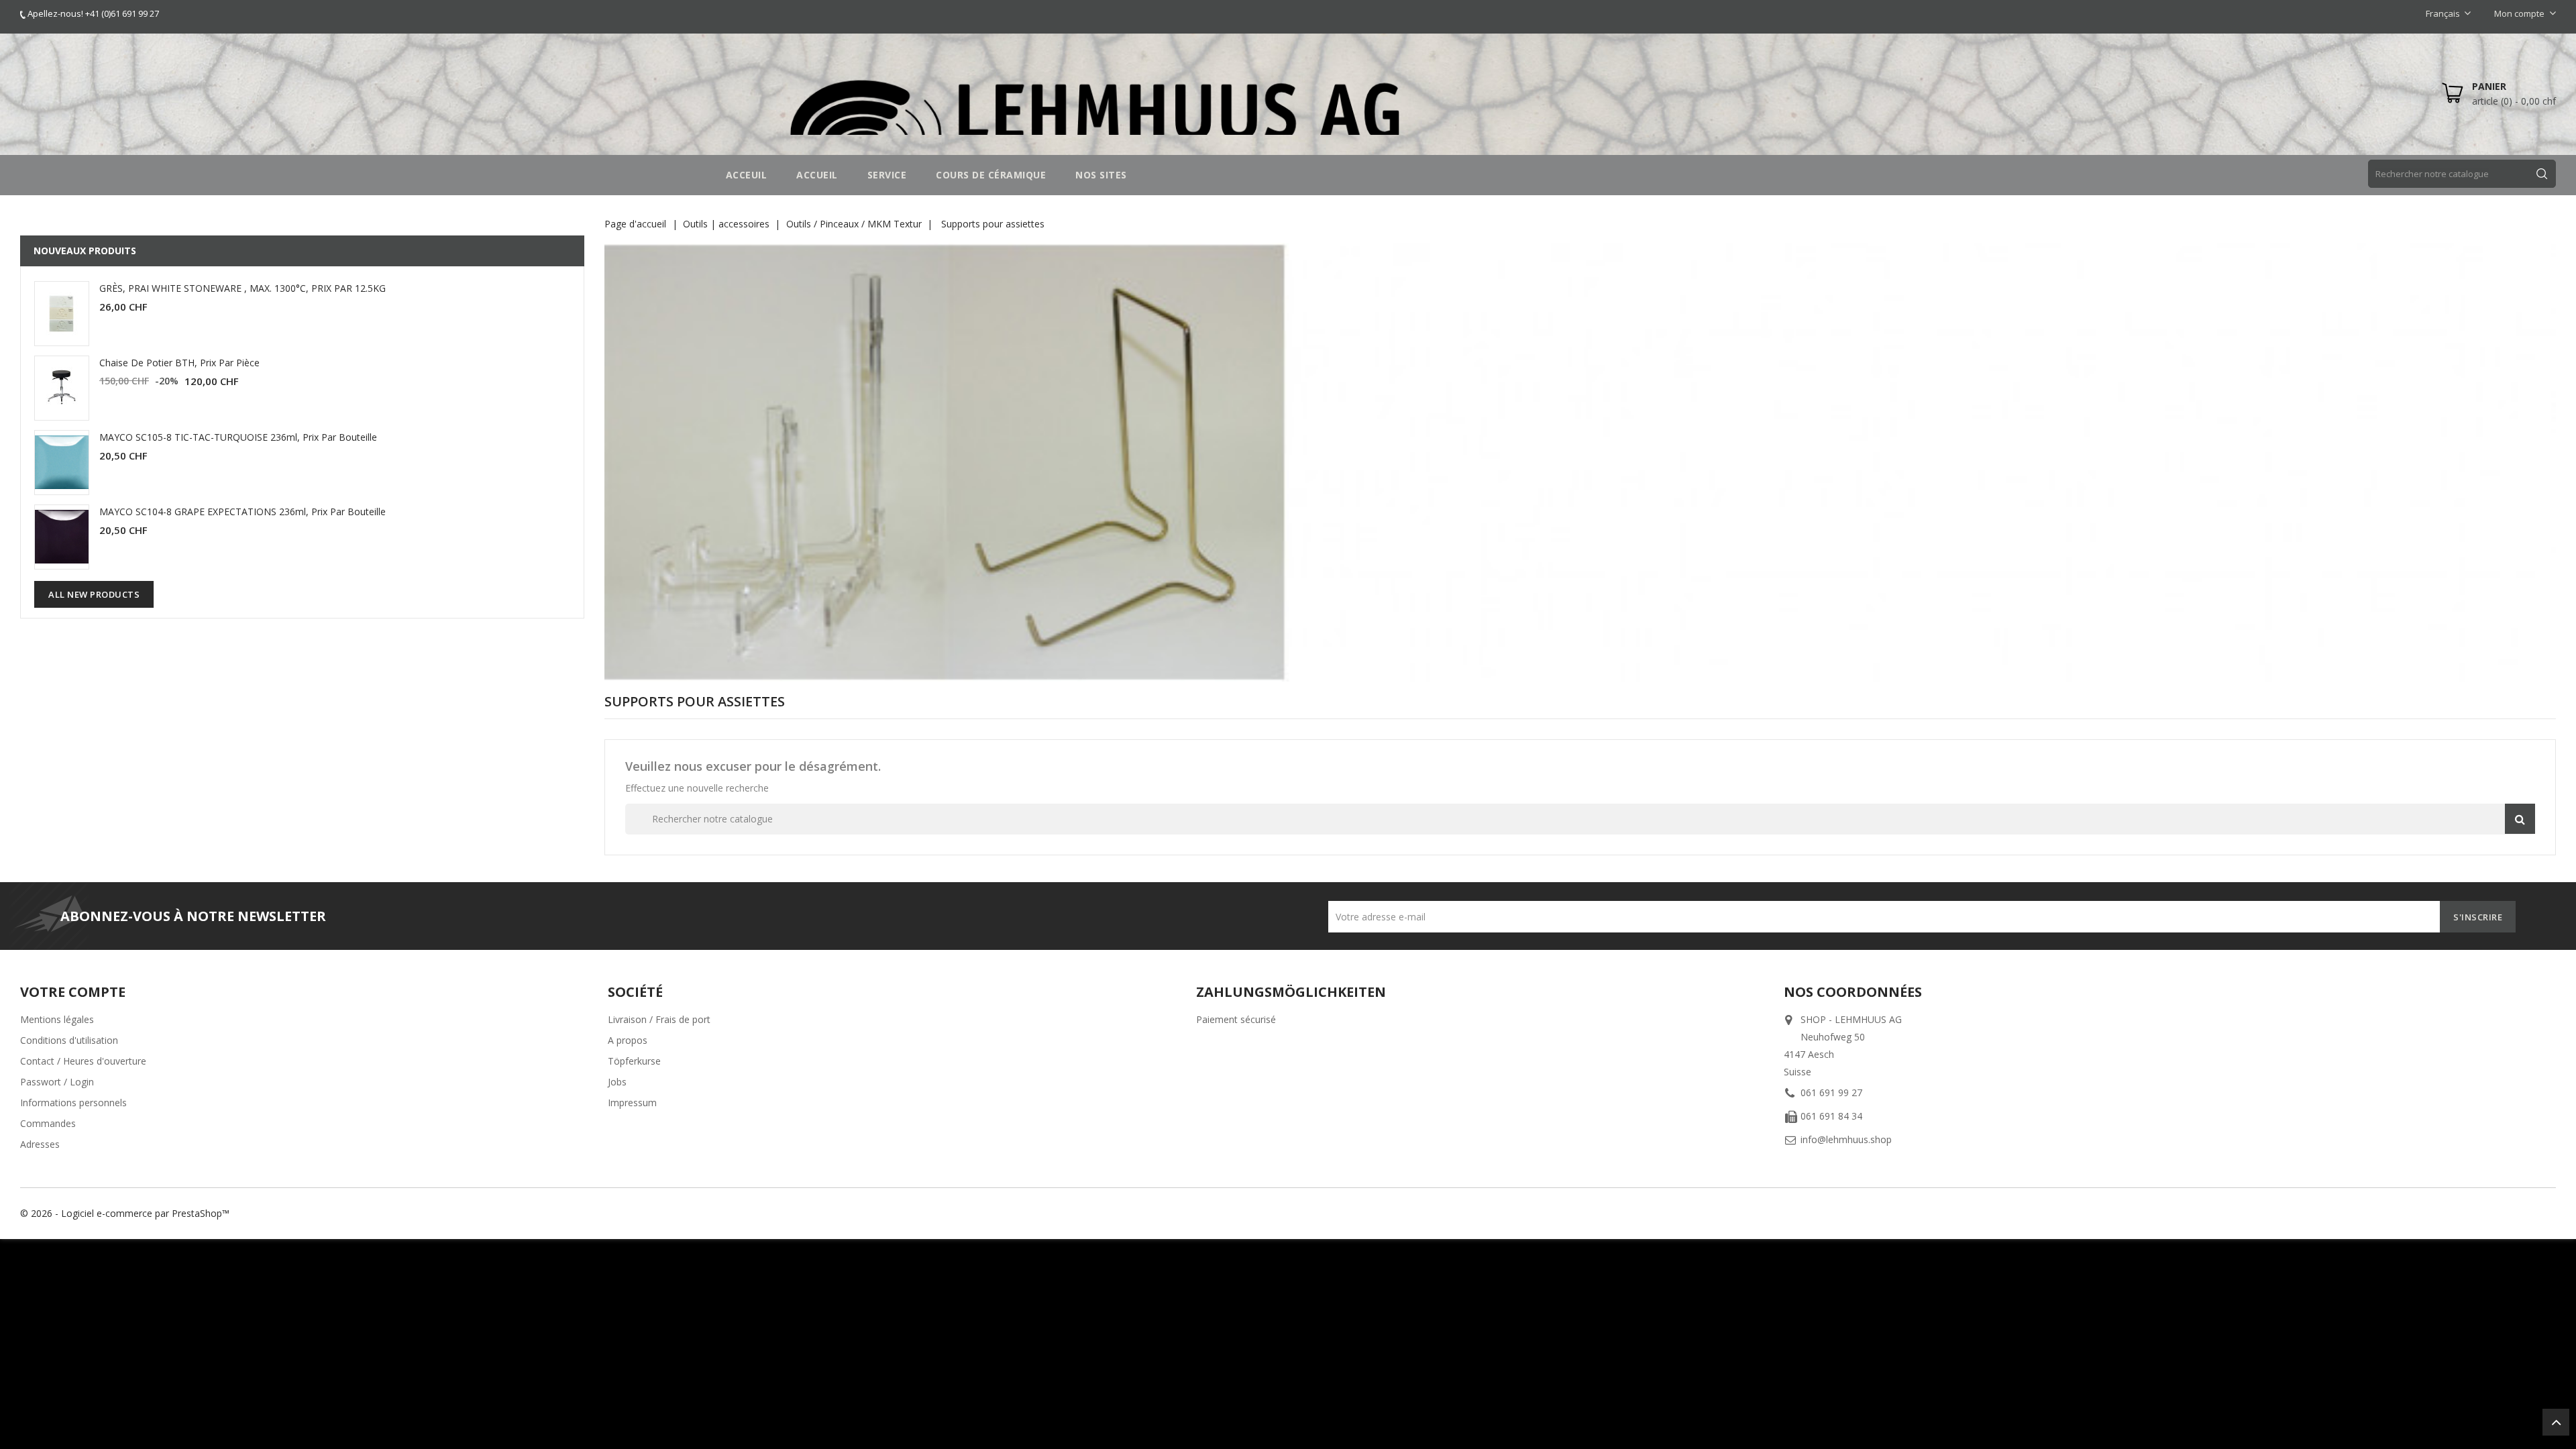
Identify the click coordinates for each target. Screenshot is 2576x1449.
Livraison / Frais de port (659, 1019)
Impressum (632, 1103)
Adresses (40, 1144)
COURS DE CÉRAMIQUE (991, 175)
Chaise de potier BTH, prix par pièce (179, 363)
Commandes (48, 1123)
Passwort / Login (57, 1082)
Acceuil (747, 175)
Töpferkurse (634, 1061)
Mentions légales (57, 1019)
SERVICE (887, 175)
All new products (94, 594)
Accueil (817, 175)
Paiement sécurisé (1236, 1019)
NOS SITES (1101, 175)
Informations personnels (73, 1103)
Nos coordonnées (1853, 992)
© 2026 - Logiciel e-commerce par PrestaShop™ (125, 1213)
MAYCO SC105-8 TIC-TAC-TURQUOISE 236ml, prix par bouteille (238, 437)
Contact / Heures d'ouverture (83, 1061)
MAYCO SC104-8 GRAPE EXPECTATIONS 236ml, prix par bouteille (243, 512)
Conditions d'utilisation (69, 1040)
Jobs (617, 1082)
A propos (628, 1040)
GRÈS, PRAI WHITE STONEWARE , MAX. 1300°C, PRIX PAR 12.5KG (243, 288)
